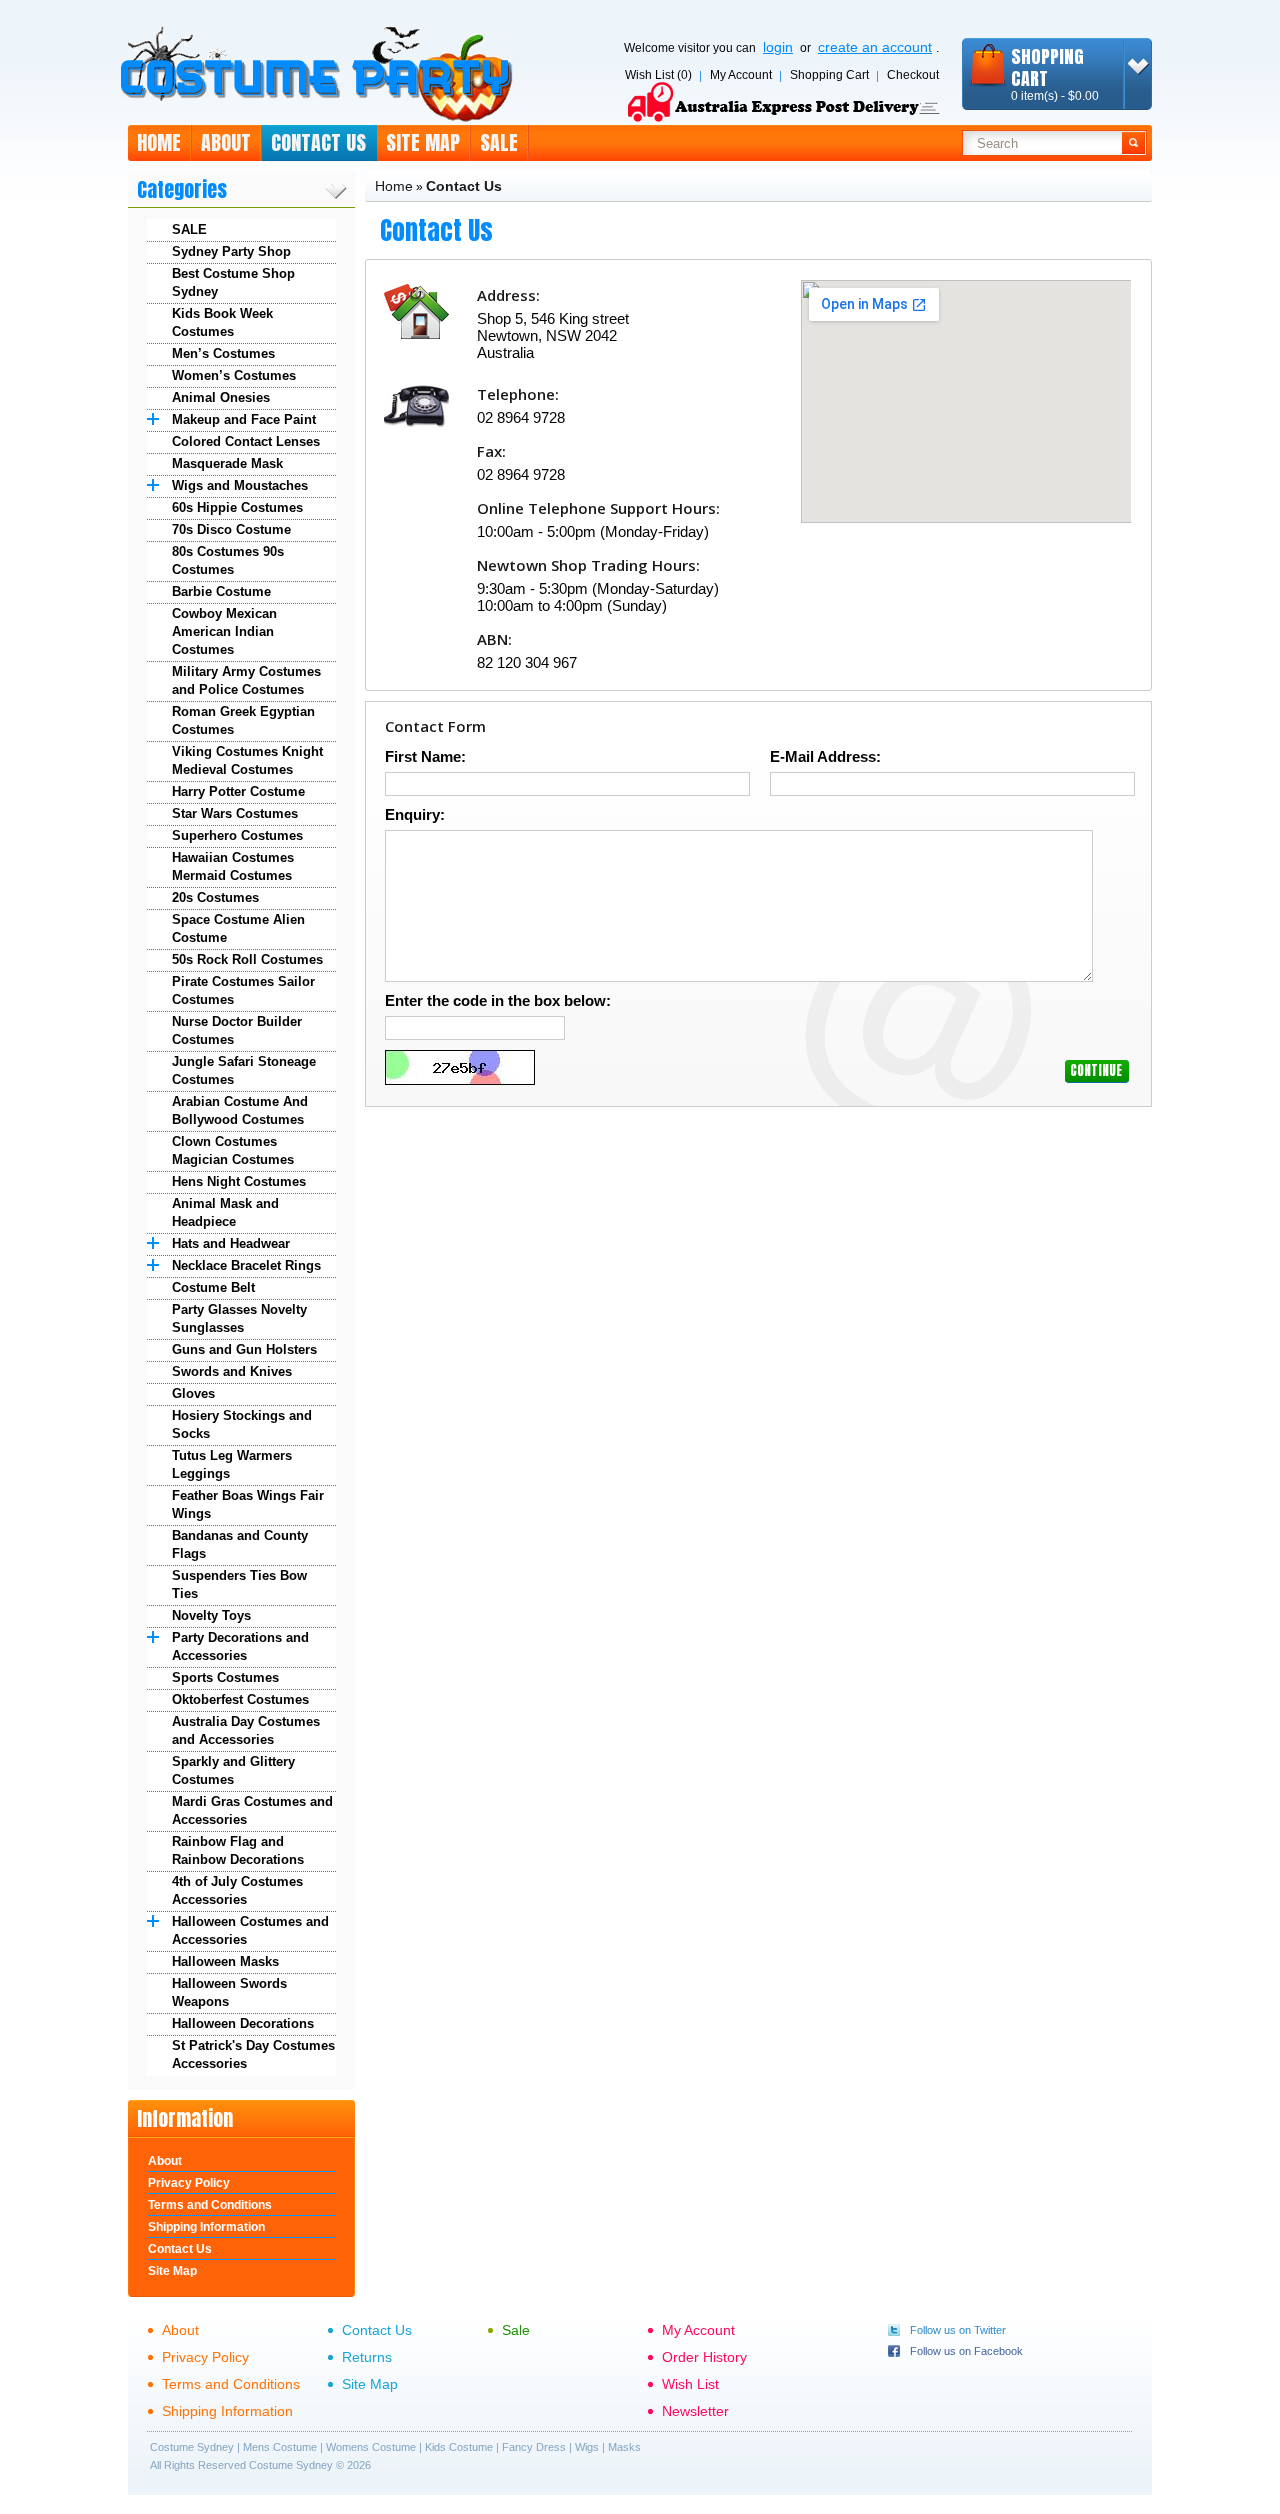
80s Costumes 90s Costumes (228, 560)
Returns (367, 2357)
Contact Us (318, 142)
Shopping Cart (829, 75)
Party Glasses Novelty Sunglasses (239, 1318)
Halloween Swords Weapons (229, 1992)
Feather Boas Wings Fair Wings (248, 1504)
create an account (875, 47)
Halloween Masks (225, 1961)
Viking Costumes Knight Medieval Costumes (247, 760)
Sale (499, 142)
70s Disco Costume (231, 529)
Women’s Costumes (234, 375)
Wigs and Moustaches (240, 485)
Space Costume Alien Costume (238, 928)
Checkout (913, 75)
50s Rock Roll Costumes (247, 959)
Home (159, 142)
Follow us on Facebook (966, 2351)
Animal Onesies (221, 397)
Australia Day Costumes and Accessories (246, 1730)
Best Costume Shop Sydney (233, 282)
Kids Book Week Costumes (222, 322)
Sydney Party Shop (231, 251)
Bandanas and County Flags (240, 1544)
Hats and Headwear (231, 1243)
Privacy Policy (189, 2183)
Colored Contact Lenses (246, 441)
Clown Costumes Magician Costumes (233, 1150)
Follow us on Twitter (958, 2330)
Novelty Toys (211, 1615)
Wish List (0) (658, 75)
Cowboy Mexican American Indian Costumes (224, 631)
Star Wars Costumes (235, 813)
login (778, 47)
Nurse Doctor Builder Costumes (237, 1030)
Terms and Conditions (210, 2205)
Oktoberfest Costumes (240, 1699)
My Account (741, 75)
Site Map (423, 142)
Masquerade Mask (227, 463)
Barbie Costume (221, 591)
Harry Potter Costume (238, 791)
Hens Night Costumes (239, 1181)
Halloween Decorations (243, 2023)
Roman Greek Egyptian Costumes (243, 720)
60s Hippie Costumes (237, 507)
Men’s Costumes (223, 353)
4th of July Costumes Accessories (237, 1890)
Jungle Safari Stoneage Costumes (244, 1070)
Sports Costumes (225, 1677)
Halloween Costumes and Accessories (250, 1930)
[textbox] (1042, 143)
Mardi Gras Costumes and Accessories (252, 1810)
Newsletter (695, 2411)
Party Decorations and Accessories (240, 1646)
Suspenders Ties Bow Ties (239, 1584)
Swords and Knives (232, 1371)
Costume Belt (213, 1287)
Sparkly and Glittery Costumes (233, 1770)
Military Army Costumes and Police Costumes (246, 680)
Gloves (193, 1393)
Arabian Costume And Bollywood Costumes (240, 1110)
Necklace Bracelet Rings (246, 1265)
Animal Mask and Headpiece (225, 1212)
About (226, 142)
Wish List (690, 2384)
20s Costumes (215, 897)
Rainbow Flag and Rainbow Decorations (238, 1850)
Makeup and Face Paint (244, 419)
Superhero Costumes (237, 835)
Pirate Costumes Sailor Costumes (243, 990)
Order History (704, 2357)
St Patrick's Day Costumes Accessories (253, 2054)
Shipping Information (206, 2227)
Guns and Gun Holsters (244, 1349)
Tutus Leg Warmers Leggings (232, 1464)
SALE (189, 229)
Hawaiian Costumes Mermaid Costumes (233, 866)
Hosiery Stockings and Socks (242, 1424)
